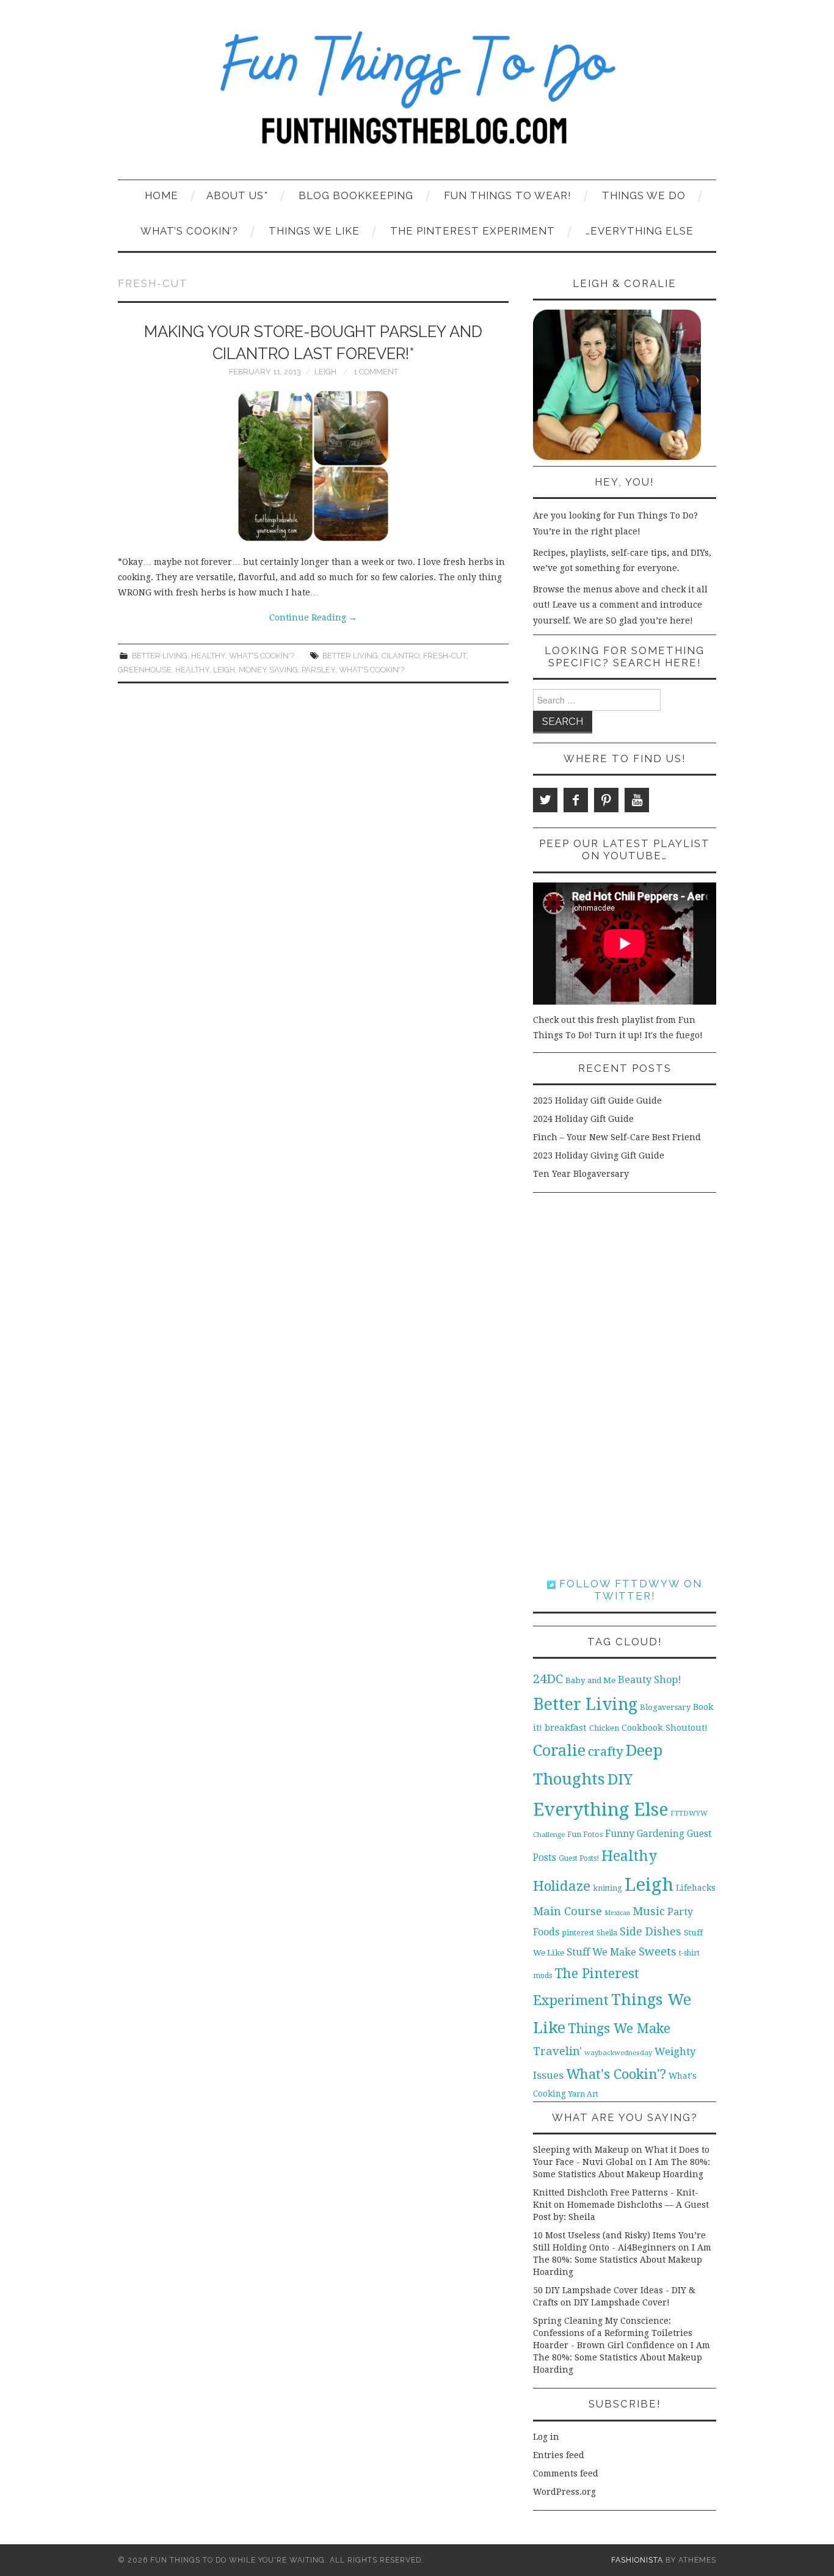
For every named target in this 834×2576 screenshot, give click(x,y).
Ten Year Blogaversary (581, 1174)
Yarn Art (583, 2094)
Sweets (658, 1952)
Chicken (604, 1728)
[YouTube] (637, 800)
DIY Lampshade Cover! (622, 2302)
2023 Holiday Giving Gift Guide (599, 1155)
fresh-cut (444, 656)
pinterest (578, 1933)
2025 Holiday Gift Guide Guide (597, 1101)
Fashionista (637, 2560)
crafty (606, 1752)
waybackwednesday (618, 2053)
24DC (548, 1679)
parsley (318, 670)
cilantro (401, 656)
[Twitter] (545, 800)
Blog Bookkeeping (356, 195)
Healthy (208, 656)
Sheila (607, 1933)
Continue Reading (313, 617)
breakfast (566, 1728)
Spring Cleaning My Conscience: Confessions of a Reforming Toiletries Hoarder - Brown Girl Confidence (613, 2333)
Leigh (325, 372)
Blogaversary (665, 1707)
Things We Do (644, 195)
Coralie (559, 1750)
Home (161, 195)
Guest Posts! (579, 1858)
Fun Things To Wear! (508, 195)
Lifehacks (696, 1888)
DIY (620, 1779)
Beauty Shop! (650, 1680)
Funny (620, 1834)
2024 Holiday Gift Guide (583, 1119)
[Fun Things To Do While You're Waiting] (417, 95)
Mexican (617, 1913)
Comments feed (566, 2473)
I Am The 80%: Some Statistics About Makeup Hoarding (622, 2260)
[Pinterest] (606, 800)
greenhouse (145, 670)
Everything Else (600, 1810)
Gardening (661, 1834)
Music (649, 1911)
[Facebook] (576, 800)
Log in (546, 2437)
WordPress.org (564, 2492)
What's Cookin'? (262, 656)
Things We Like (314, 231)
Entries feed (559, 2455)
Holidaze (562, 1886)
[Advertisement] (625, 1385)
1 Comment (376, 372)
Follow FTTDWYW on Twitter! (629, 1590)
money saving (268, 670)
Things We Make (619, 2028)
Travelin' (557, 2051)
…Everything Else (640, 231)
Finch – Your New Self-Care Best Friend (617, 1137)
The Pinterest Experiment (473, 231)
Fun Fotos (585, 1834)
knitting (607, 1888)
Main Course (567, 1911)
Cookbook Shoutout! (665, 1728)
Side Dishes (651, 1931)
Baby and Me (590, 1680)
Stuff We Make (601, 1952)
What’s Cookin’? (189, 231)
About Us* (237, 195)
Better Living (160, 656)
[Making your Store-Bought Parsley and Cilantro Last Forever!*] (313, 466)
